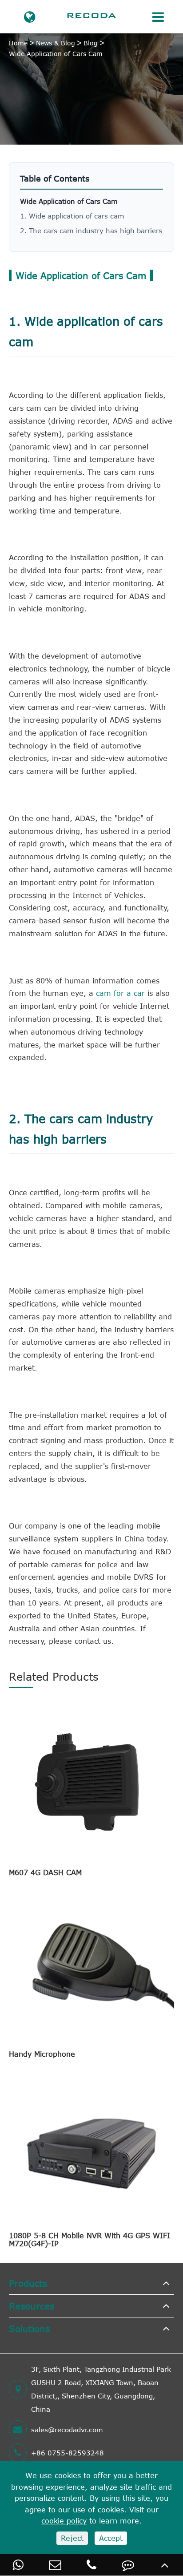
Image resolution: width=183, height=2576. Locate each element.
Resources (32, 2306)
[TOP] (165, 2565)
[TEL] (91, 2565)
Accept (111, 2538)
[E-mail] (55, 2565)
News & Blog (56, 43)
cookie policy (64, 2521)
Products (28, 2283)
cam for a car (120, 993)
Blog (91, 43)
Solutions (29, 2328)
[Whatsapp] (18, 2565)
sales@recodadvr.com (67, 2430)
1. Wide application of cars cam (72, 216)
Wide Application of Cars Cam (56, 54)
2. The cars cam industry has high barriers (91, 231)
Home (18, 43)
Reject (72, 2538)
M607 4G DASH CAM (45, 1872)
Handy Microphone (42, 2054)
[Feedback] (128, 2565)
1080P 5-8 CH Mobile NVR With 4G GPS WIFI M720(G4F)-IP (90, 2240)
